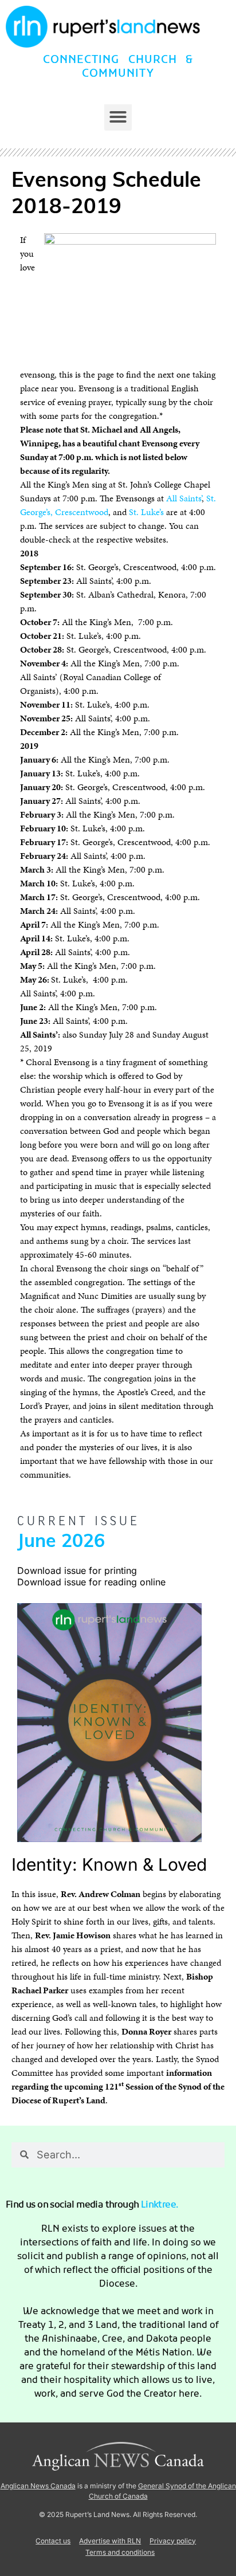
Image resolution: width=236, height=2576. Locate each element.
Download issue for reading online (91, 1582)
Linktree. (160, 2205)
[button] (118, 117)
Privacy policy (173, 2541)
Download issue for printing (77, 1570)
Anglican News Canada (38, 2486)
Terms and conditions (120, 2552)
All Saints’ (184, 498)
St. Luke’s (146, 512)
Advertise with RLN (110, 2541)
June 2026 (61, 1542)
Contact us (53, 2541)
